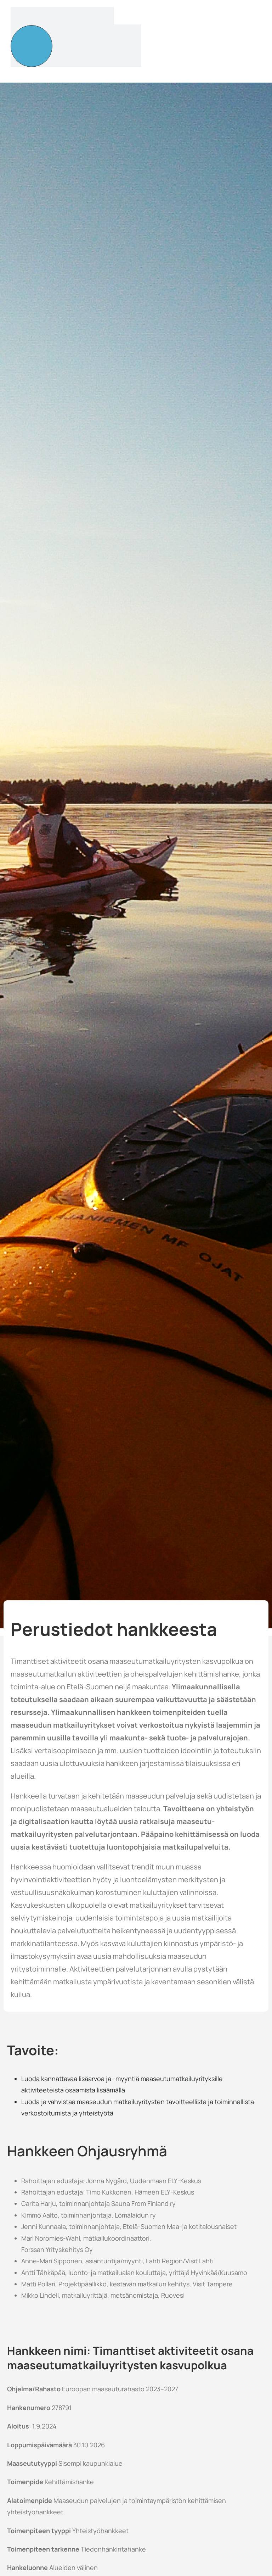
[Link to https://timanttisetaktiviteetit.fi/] (32, 46)
